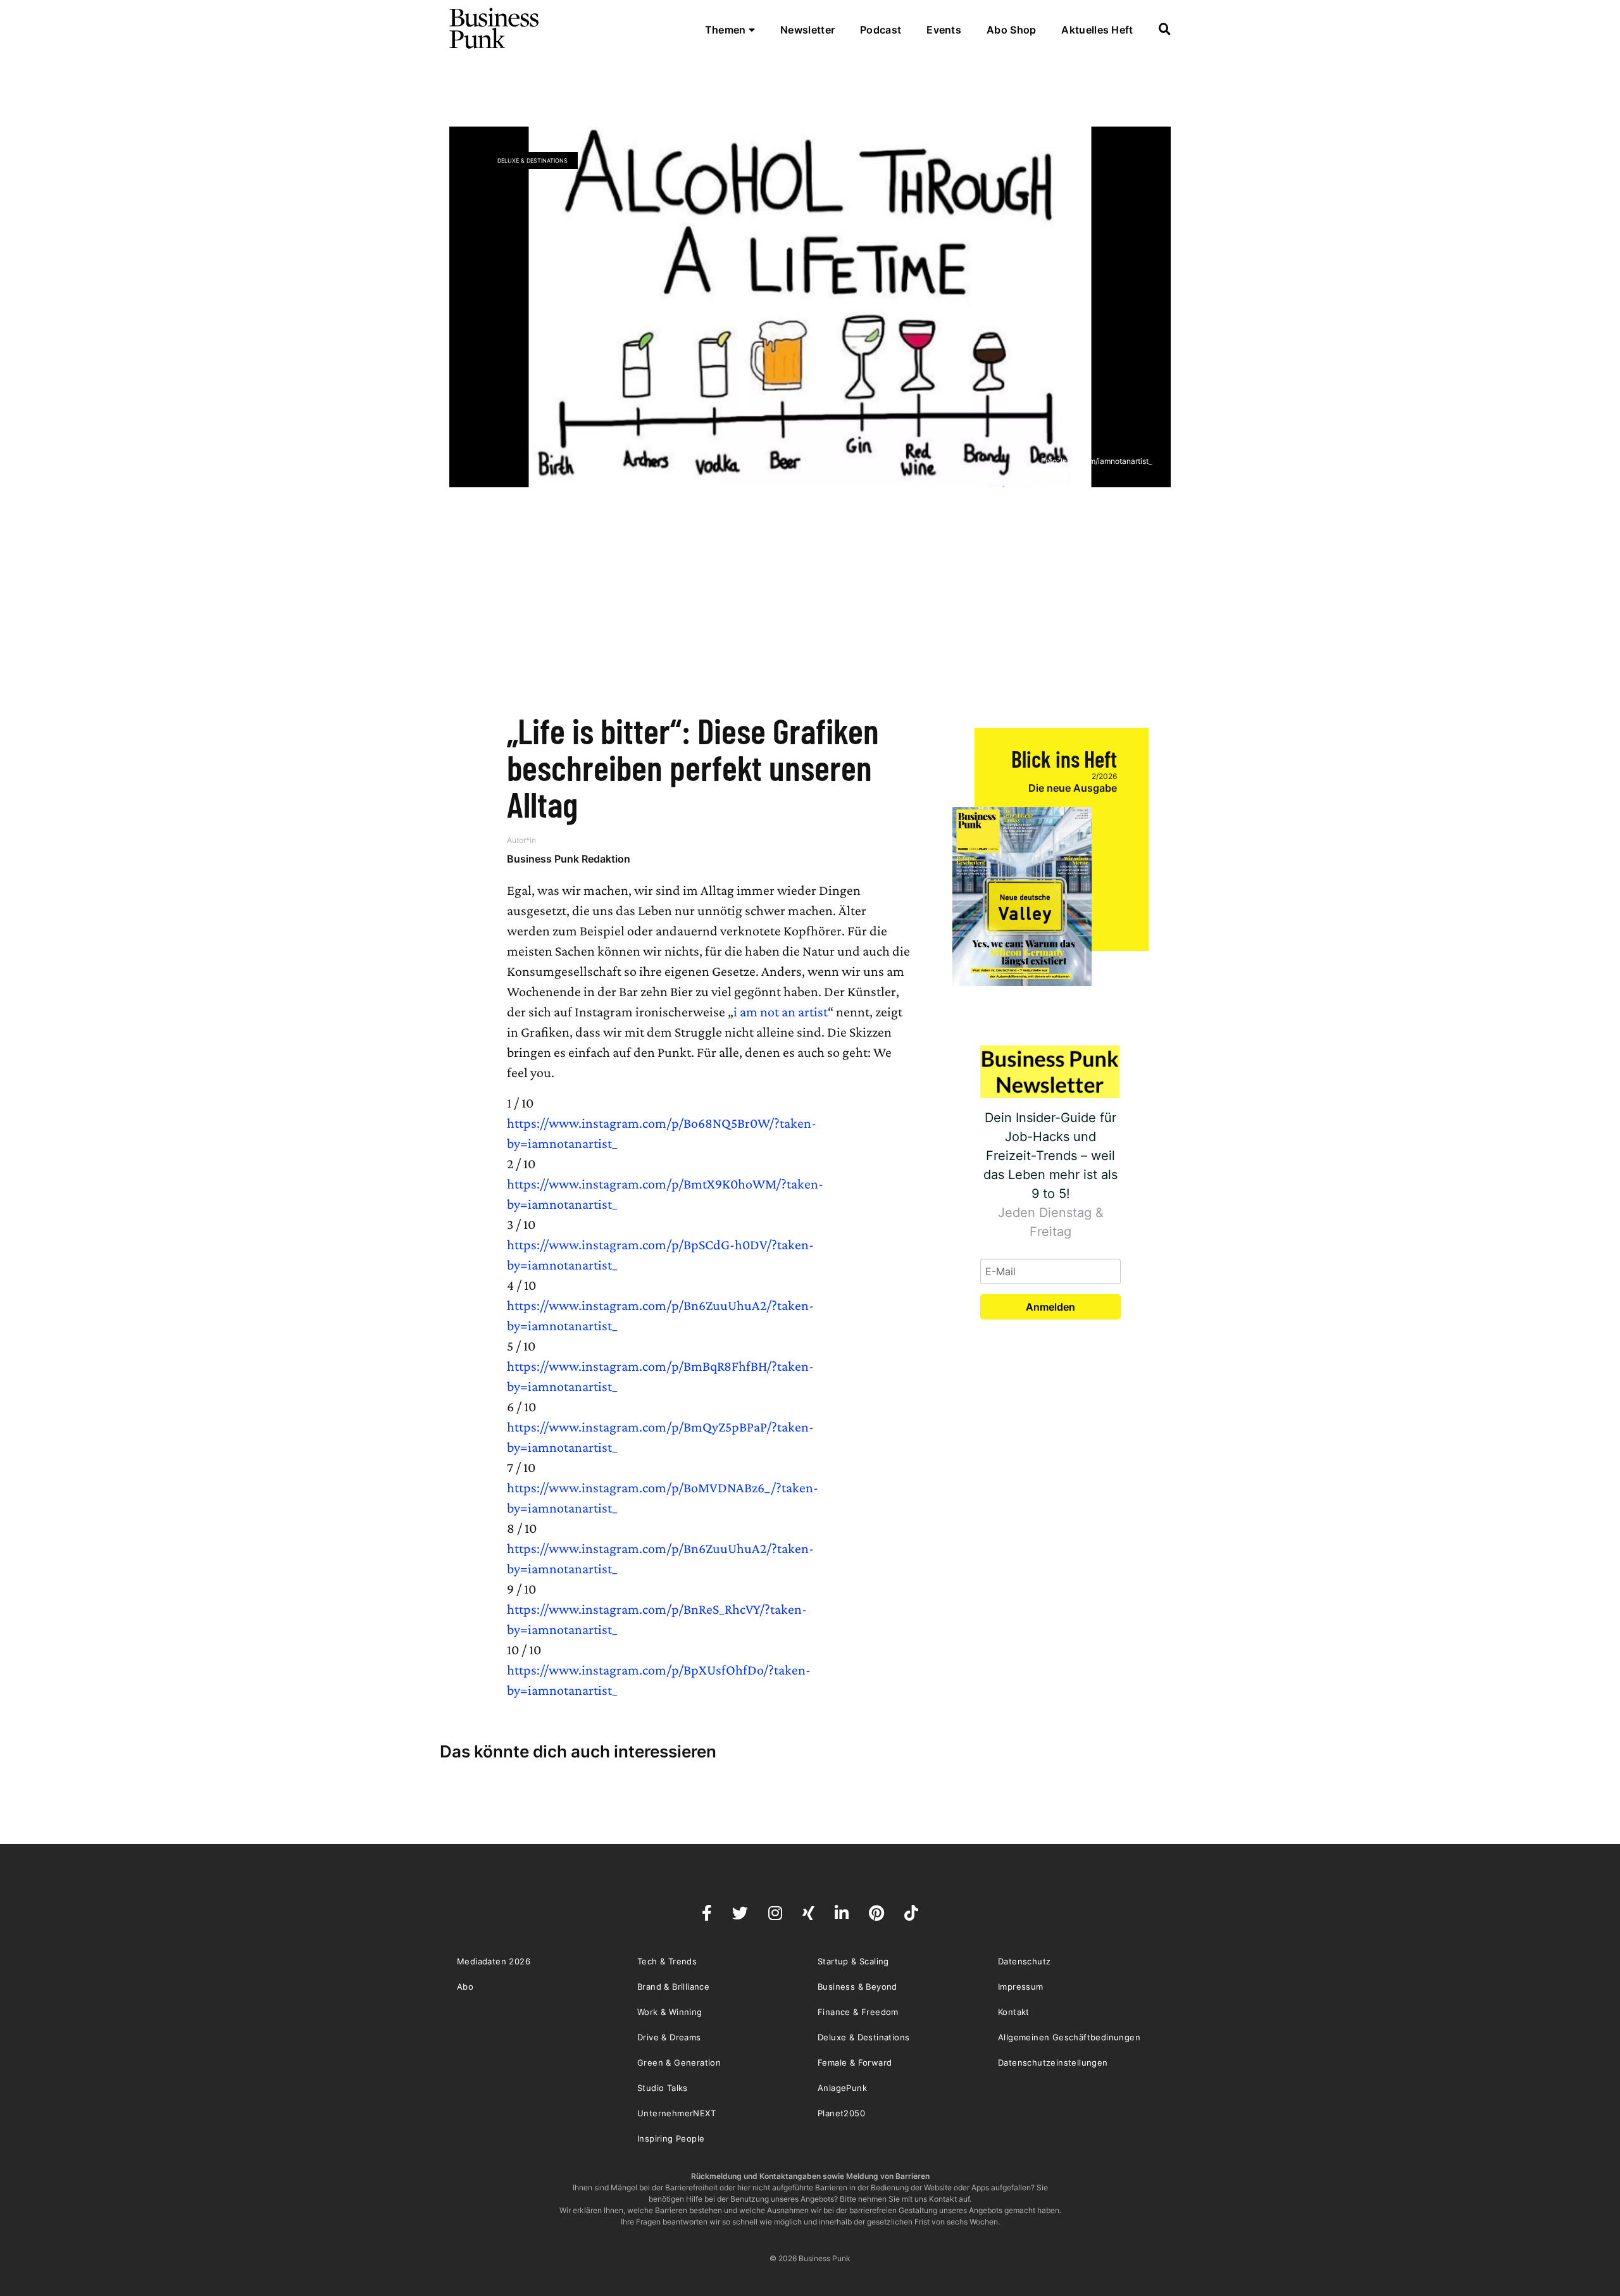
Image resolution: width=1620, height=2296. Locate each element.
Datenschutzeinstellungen (1053, 2062)
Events (944, 30)
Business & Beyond (857, 1987)
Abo (465, 1987)
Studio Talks (663, 2088)
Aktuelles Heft (1097, 30)
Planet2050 (841, 2113)
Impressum (1021, 1987)
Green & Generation (679, 2062)
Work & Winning (670, 2012)
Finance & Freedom (858, 2012)
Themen (727, 30)
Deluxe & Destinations (533, 160)
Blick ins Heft (1064, 758)
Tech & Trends (667, 1961)
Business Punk (495, 28)
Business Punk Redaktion (569, 859)
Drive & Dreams (669, 2037)
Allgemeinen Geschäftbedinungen (1069, 2037)
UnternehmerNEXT (676, 2113)
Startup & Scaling (853, 1961)
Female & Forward (855, 2062)
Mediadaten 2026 (494, 1961)
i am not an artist (781, 1012)
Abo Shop (1011, 30)
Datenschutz (1024, 1961)
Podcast (881, 30)
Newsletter (807, 30)
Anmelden (1050, 1307)
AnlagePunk (842, 2088)
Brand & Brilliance (673, 1987)
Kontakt (1014, 2012)
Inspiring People (671, 2138)
